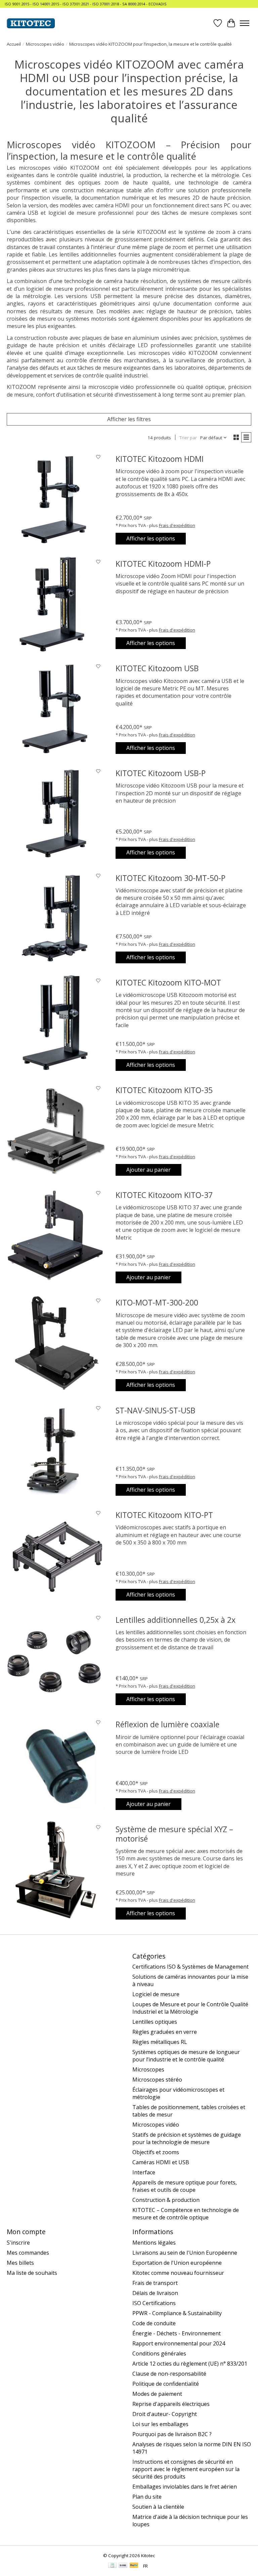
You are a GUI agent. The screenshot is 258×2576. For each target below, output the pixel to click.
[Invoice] (112, 2566)
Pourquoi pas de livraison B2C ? (172, 2434)
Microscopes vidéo (45, 44)
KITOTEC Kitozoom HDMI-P (163, 564)
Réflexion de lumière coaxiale (167, 1724)
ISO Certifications (154, 2303)
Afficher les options (151, 538)
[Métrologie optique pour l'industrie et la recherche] (31, 23)
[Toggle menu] (245, 23)
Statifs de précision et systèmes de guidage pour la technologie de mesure (187, 2138)
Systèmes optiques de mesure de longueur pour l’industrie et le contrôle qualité (186, 2056)
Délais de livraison (155, 2293)
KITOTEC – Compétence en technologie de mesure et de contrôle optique (186, 2214)
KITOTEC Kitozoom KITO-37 (164, 1195)
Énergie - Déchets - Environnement (177, 2333)
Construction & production (166, 2200)
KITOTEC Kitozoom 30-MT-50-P (170, 878)
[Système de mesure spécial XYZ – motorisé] (56, 1870)
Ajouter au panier (148, 1170)
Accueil (14, 44)
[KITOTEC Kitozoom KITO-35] (56, 1131)
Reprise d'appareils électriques (171, 2404)
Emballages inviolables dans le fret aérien (185, 2487)
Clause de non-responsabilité (169, 2374)
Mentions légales (154, 2243)
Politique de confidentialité (166, 2384)
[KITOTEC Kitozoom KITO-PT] (56, 1556)
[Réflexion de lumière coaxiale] (56, 1765)
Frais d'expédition (177, 525)
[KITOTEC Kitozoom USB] (56, 709)
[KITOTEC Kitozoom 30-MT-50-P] (56, 919)
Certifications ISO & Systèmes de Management (190, 1967)
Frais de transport (155, 2283)
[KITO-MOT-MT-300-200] (56, 1343)
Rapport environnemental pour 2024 (179, 2343)
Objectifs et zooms (156, 2152)
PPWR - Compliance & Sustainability (177, 2313)
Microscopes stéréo (157, 2080)
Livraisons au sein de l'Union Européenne (185, 2253)
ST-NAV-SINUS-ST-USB (155, 1410)
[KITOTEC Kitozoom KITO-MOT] (56, 1023)
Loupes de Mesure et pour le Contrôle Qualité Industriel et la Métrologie (190, 2008)
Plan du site (147, 2497)
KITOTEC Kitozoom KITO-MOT (168, 982)
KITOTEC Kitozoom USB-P (161, 773)
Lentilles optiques (155, 2022)
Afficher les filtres (129, 419)
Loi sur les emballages (160, 2424)
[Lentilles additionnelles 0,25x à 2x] (56, 1660)
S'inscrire (18, 2243)
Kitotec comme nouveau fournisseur (178, 2273)
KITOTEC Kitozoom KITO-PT (164, 1515)
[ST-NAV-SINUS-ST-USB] (56, 1451)
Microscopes (148, 2069)
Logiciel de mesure (156, 1994)
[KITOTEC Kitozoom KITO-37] (56, 1236)
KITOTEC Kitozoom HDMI (160, 459)
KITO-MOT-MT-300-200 (157, 1302)
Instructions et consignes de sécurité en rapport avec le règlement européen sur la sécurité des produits (186, 2469)
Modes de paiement (157, 2394)
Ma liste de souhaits (32, 2273)
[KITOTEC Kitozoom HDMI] (56, 499)
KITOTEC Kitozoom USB (157, 668)
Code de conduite (154, 2323)
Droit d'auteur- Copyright (165, 2414)
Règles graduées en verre (165, 2032)
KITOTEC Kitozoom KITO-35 (164, 1090)
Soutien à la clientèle (158, 2507)
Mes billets (20, 2263)
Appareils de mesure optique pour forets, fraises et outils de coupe (185, 2186)
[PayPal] (134, 2566)
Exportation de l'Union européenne (177, 2263)
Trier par (188, 438)
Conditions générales (159, 2353)
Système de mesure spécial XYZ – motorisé (174, 1834)
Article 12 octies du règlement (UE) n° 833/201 (190, 2364)
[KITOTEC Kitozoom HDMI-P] (56, 604)
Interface (144, 2172)
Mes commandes (28, 2253)
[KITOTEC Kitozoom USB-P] (56, 814)
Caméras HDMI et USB (161, 2162)
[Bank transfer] (123, 2566)
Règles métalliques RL (160, 2042)
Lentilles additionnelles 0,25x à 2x (176, 1620)
